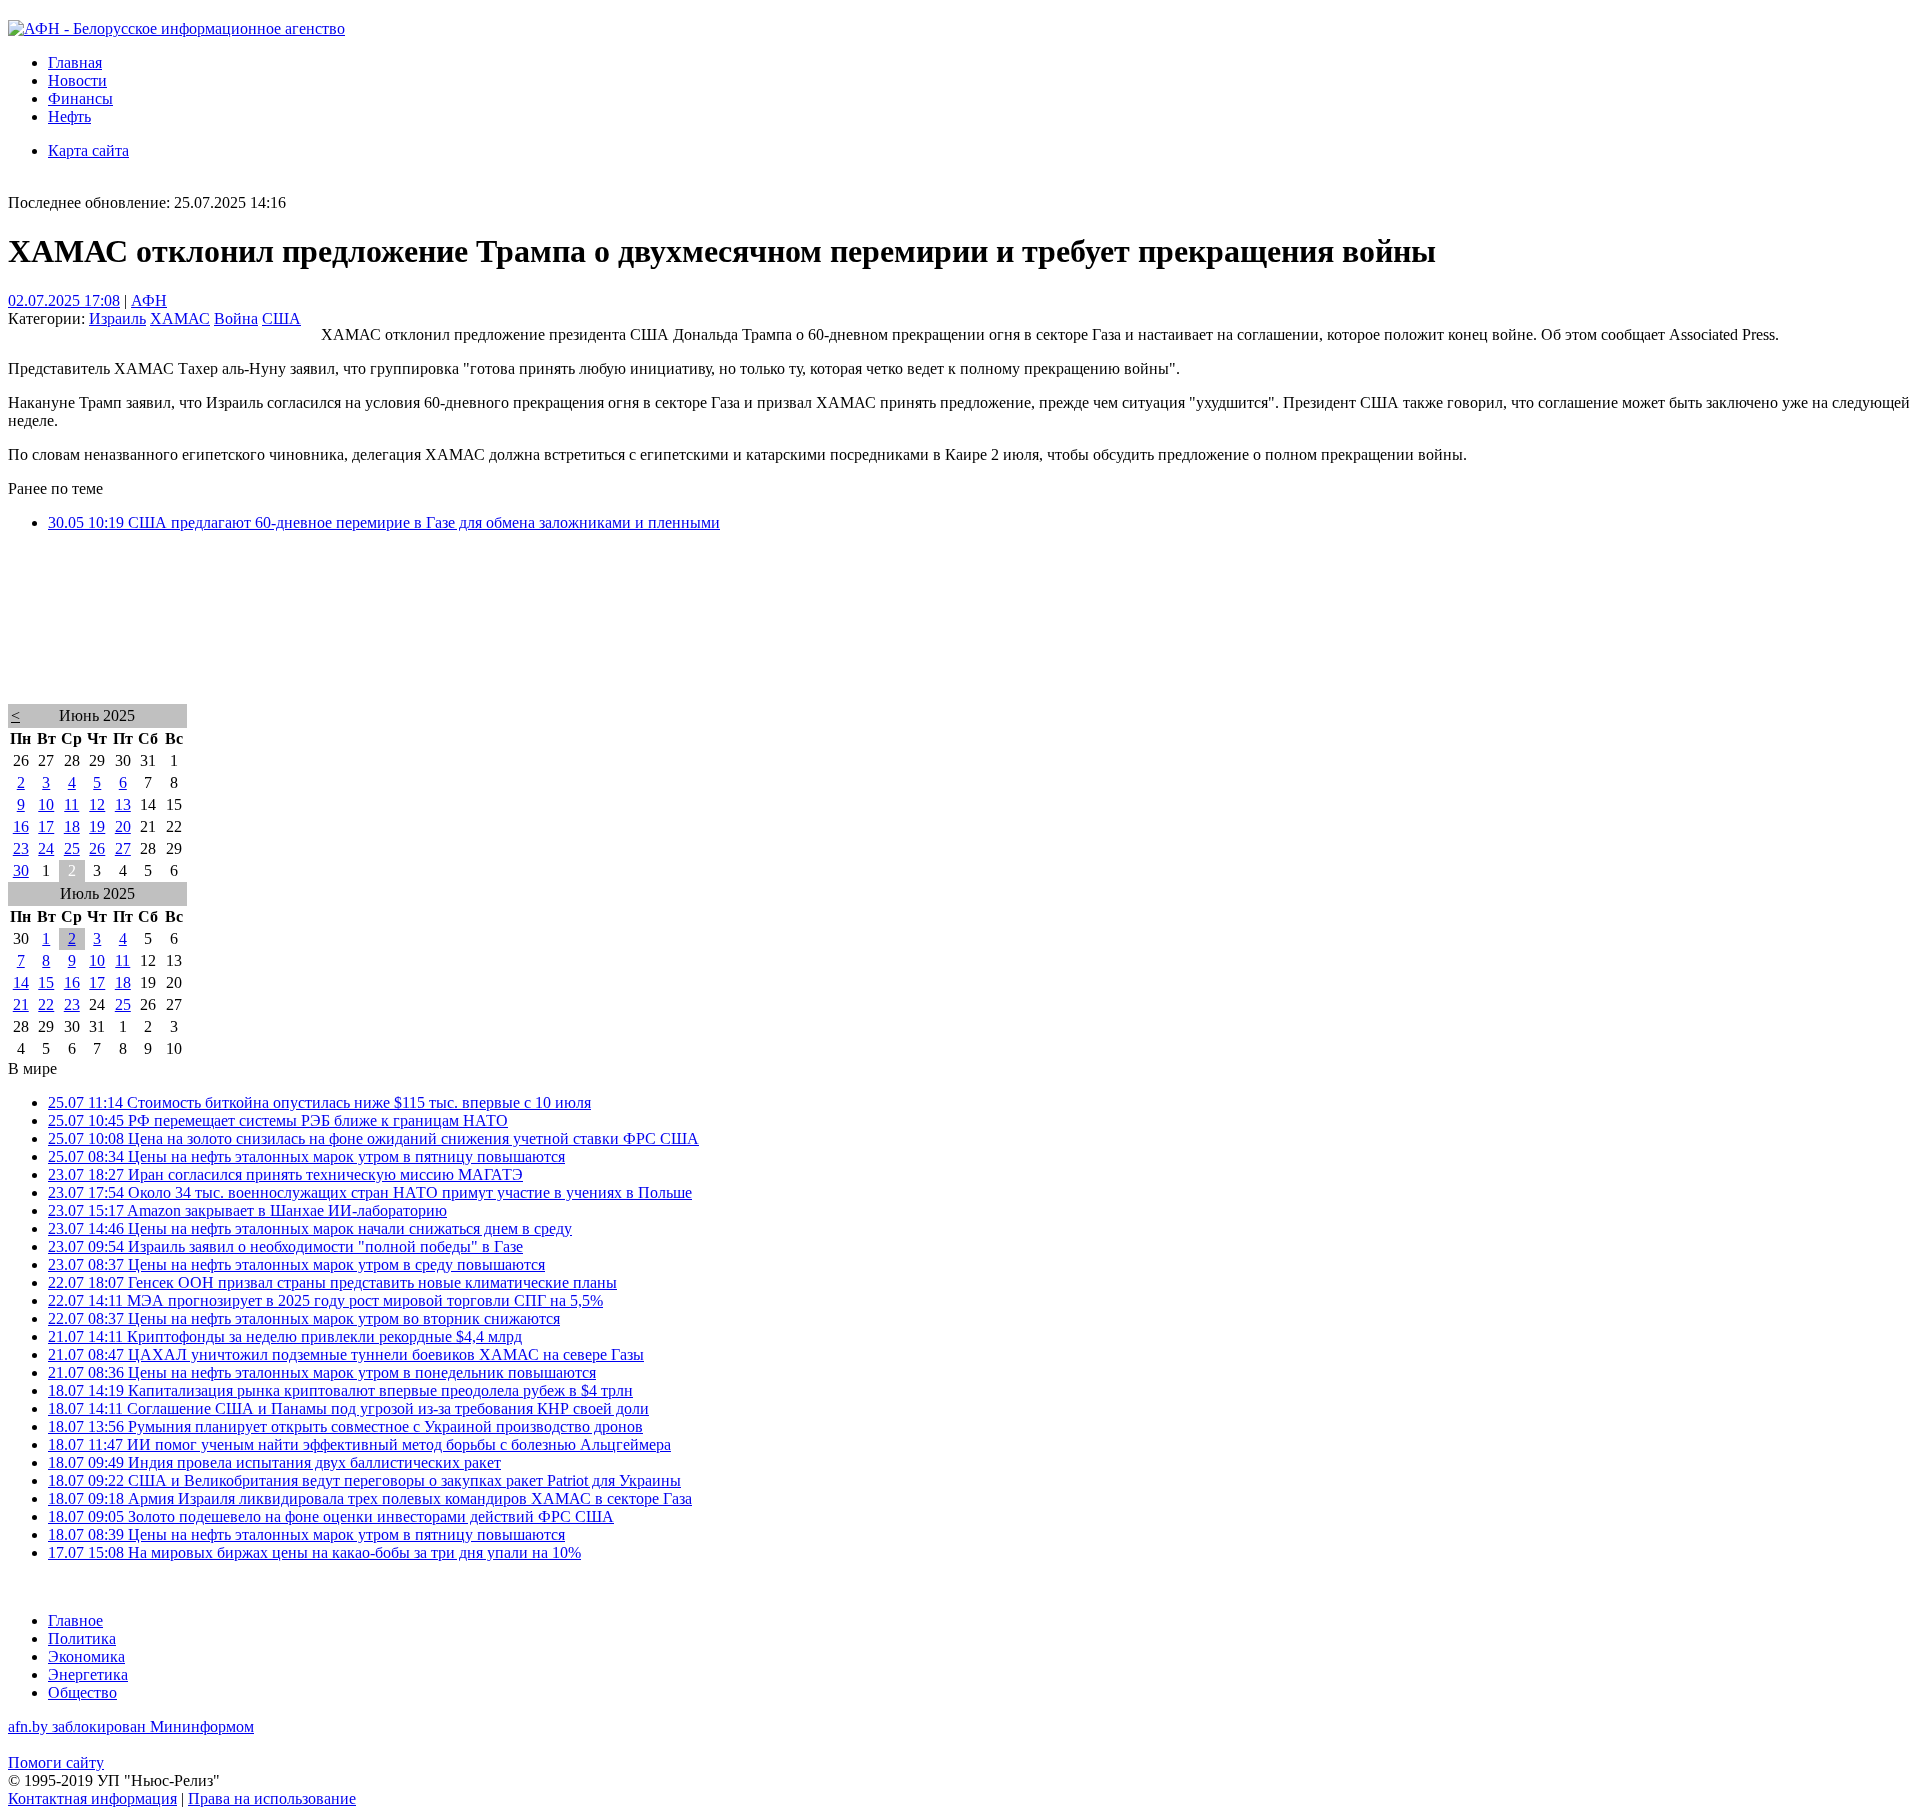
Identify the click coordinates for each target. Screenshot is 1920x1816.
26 (97, 848)
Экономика (86, 1656)
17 (46, 826)
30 (21, 870)
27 (123, 848)
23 (21, 848)
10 (46, 804)
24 (46, 848)
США (281, 318)
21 (21, 1004)
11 (71, 804)
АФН (149, 300)
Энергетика (88, 1674)
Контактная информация (92, 1798)
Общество (82, 1692)
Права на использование (272, 1798)
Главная (75, 62)
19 (97, 826)
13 (123, 804)
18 (72, 826)
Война (236, 318)
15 (46, 982)
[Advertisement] (608, 644)
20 (123, 826)
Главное (75, 1620)
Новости (77, 80)
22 (46, 1004)
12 (97, 804)
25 (72, 848)
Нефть (69, 116)
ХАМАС (180, 318)
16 (21, 826)
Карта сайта (88, 150)
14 (21, 982)
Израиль (117, 318)
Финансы (80, 98)
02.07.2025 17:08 (64, 300)
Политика (82, 1638)
